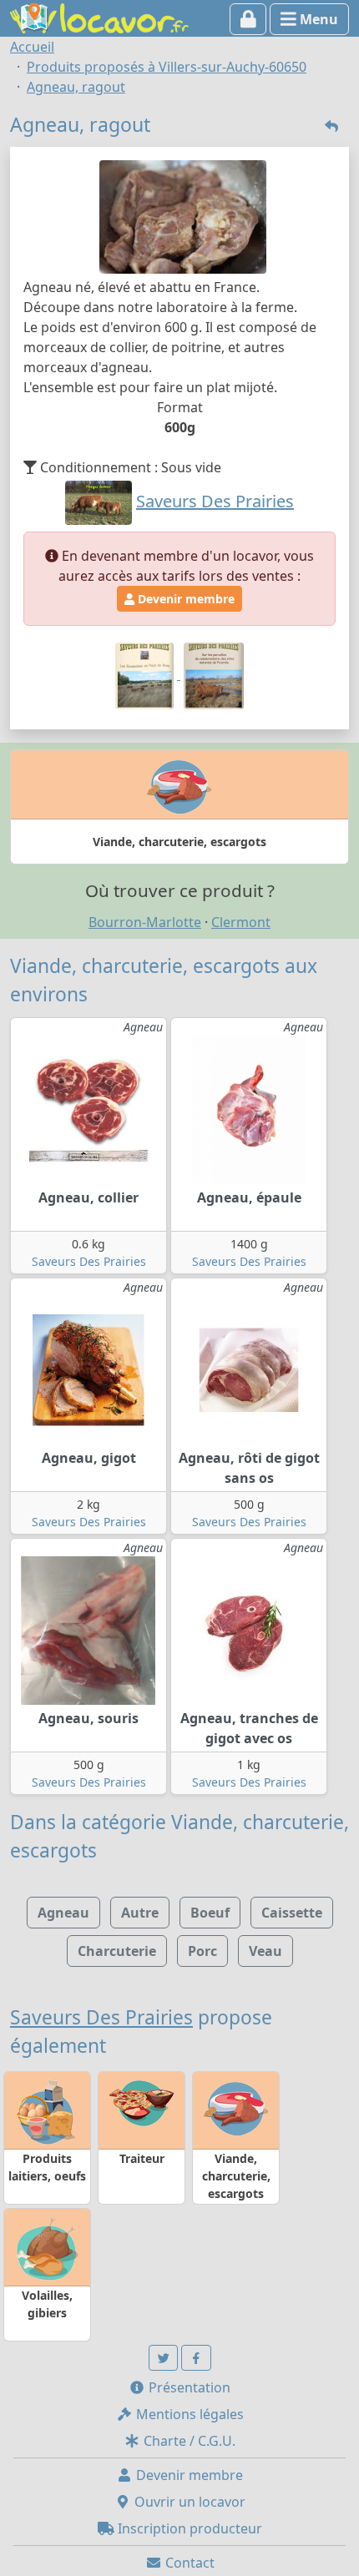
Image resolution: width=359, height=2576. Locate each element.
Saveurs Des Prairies (89, 1261)
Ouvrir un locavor (188, 2502)
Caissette (292, 1913)
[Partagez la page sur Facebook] (196, 2358)
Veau (265, 1951)
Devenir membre (185, 599)
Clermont (241, 922)
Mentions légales (188, 2414)
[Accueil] (99, 17)
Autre (140, 1913)
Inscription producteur (188, 2528)
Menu (317, 19)
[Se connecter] (248, 19)
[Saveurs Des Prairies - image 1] (146, 674)
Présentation (188, 2387)
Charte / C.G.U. (188, 2441)
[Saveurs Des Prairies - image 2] (214, 674)
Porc (202, 1951)
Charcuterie (117, 1951)
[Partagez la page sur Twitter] (164, 2358)
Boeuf (210, 1913)
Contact (188, 2563)
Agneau (63, 1913)
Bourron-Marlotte (145, 922)
